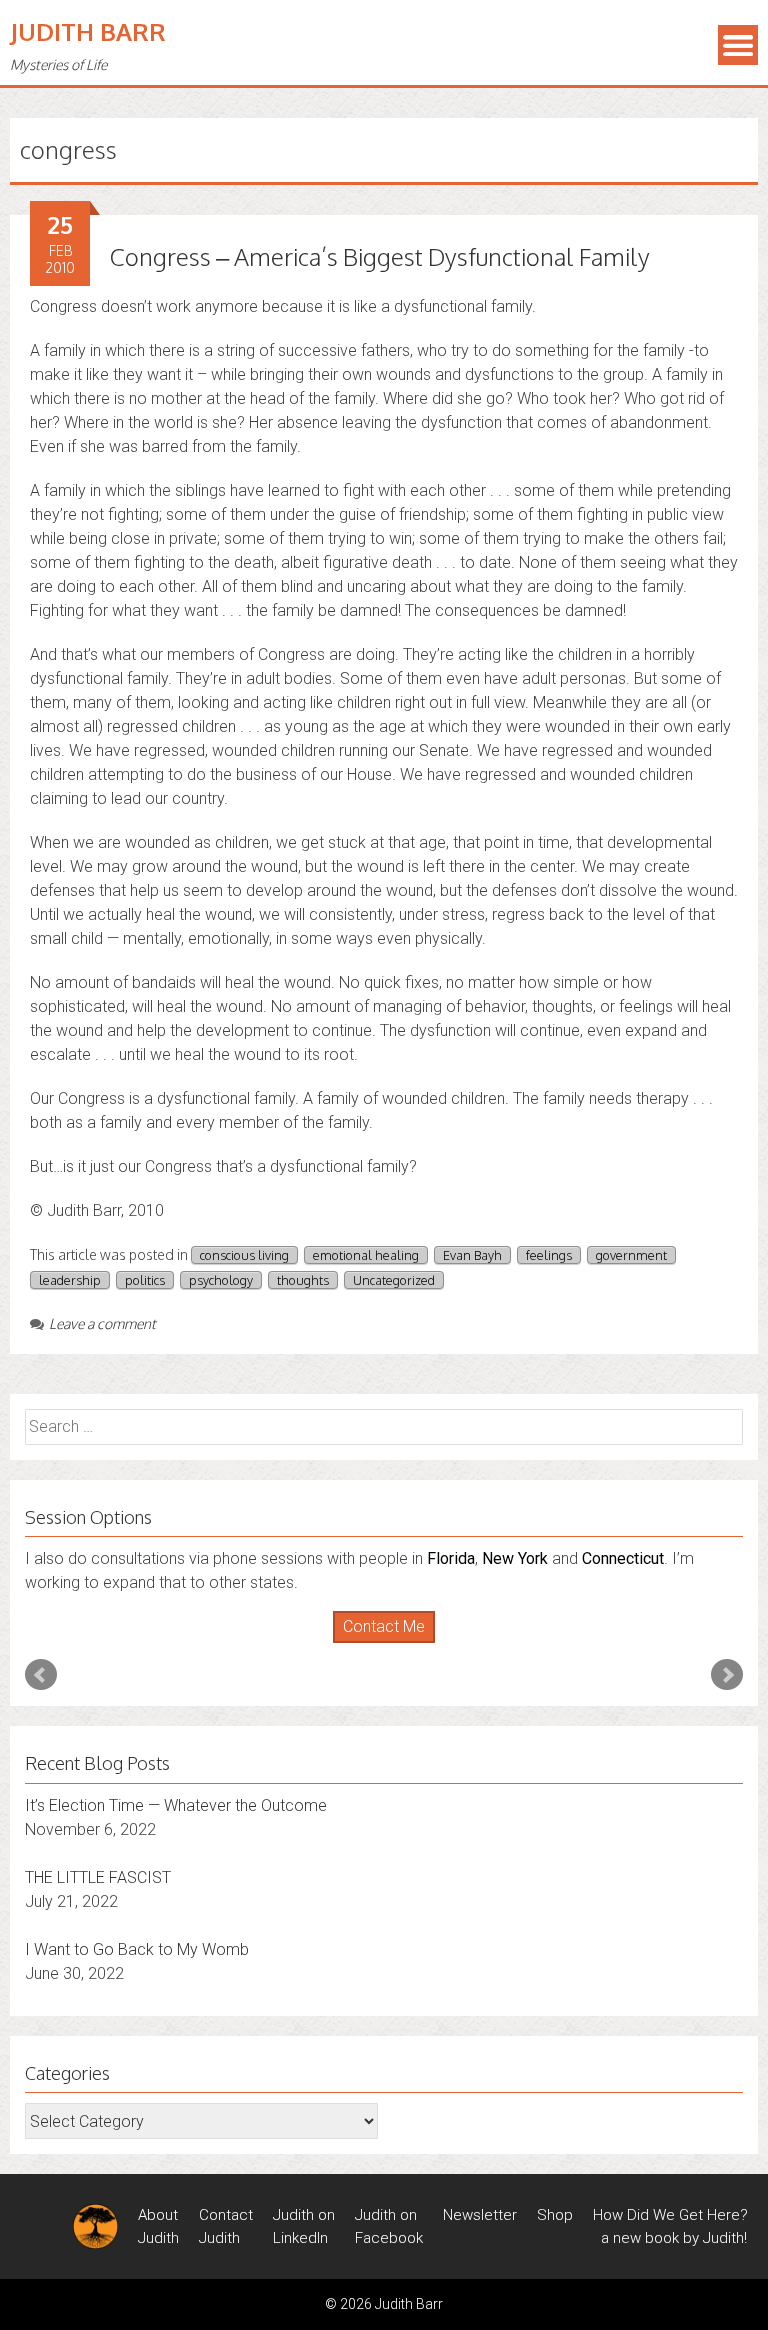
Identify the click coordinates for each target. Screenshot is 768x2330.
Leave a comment (102, 1323)
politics (145, 1280)
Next (727, 1675)
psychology (221, 1280)
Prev (41, 1675)
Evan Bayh (472, 1255)
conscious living (244, 1255)
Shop (555, 2215)
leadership (70, 1280)
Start (377, 1643)
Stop (392, 1643)
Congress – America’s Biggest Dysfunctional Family (380, 256)
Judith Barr (88, 31)
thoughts (303, 1280)
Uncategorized (394, 1280)
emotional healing (366, 1255)
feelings (549, 1255)
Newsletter (480, 2215)
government (631, 1255)
